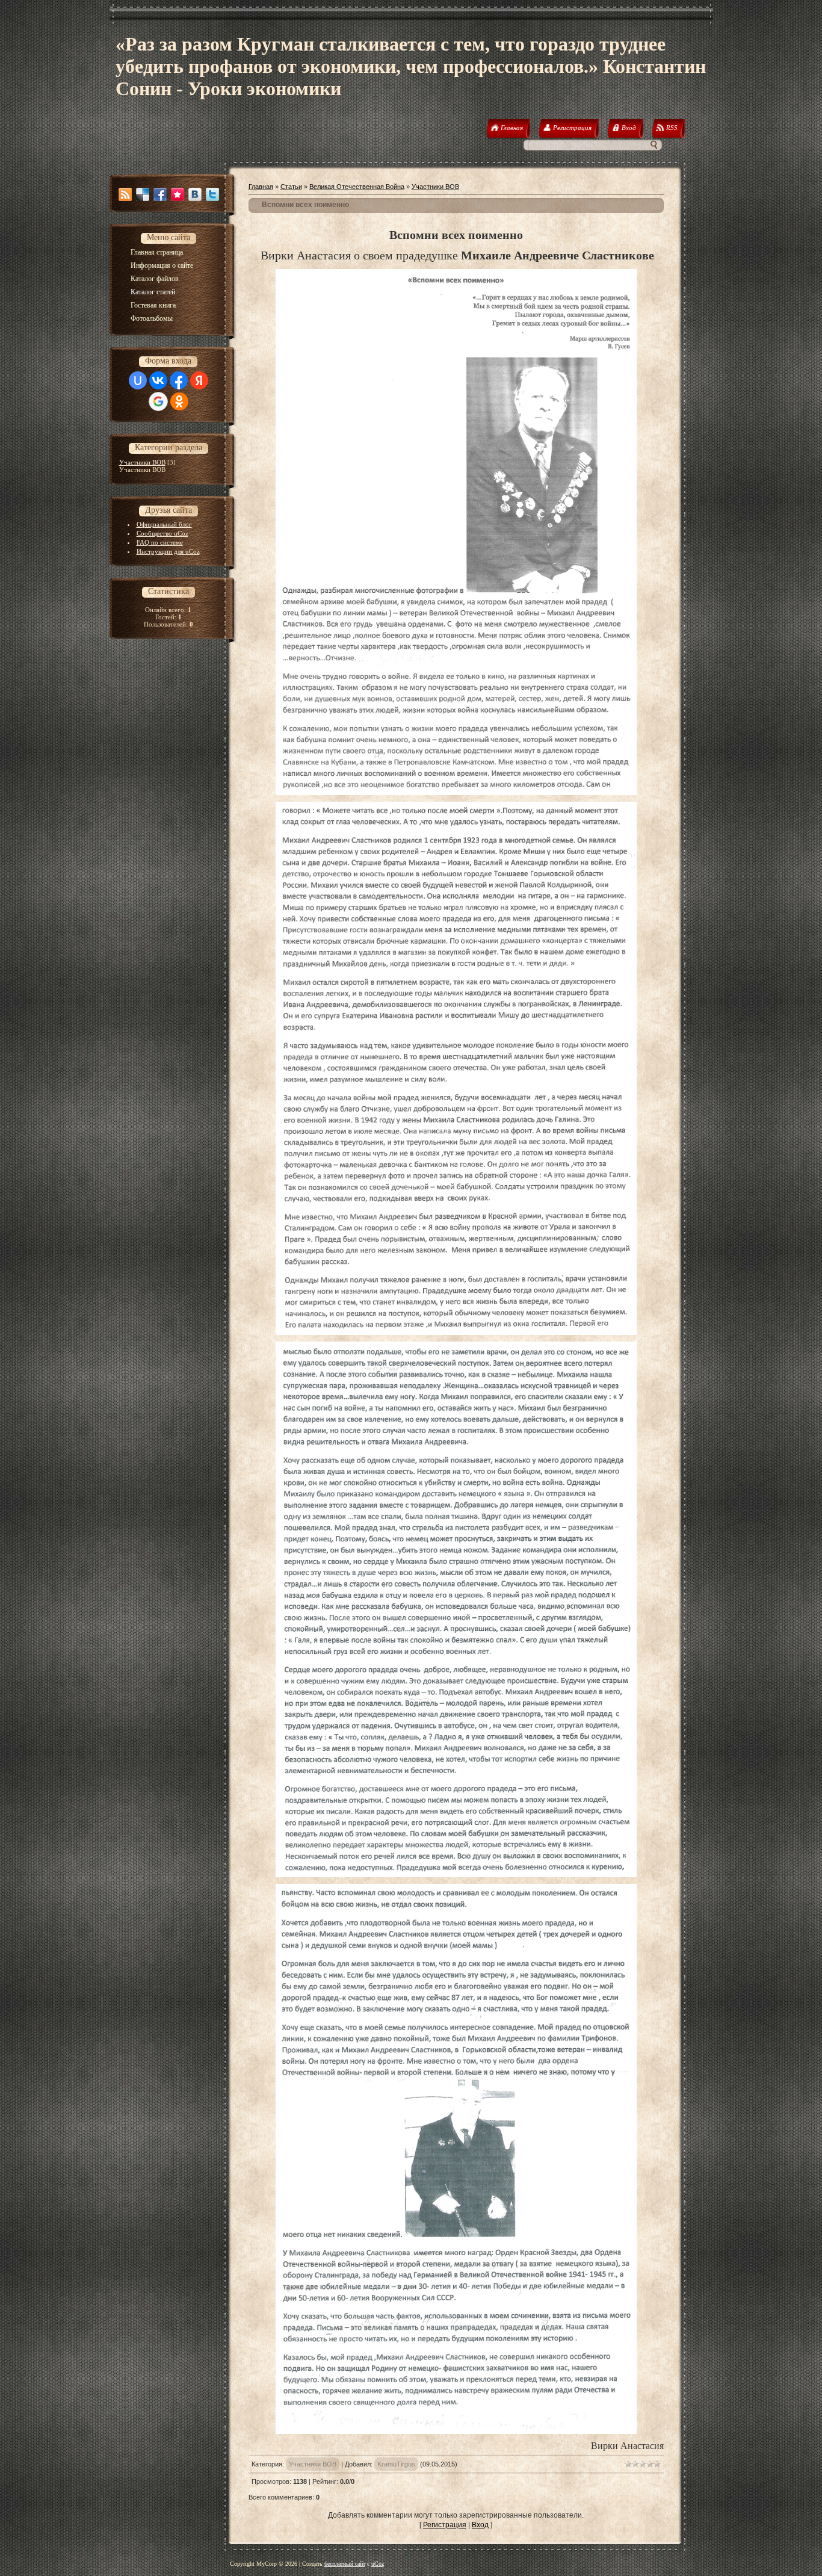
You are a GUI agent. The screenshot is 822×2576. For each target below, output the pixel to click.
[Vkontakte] (195, 194)
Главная (261, 187)
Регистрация (445, 2525)
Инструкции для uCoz (168, 551)
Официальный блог (164, 524)
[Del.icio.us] (143, 194)
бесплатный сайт (345, 2564)
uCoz (378, 2564)
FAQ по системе (160, 542)
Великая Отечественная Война (357, 187)
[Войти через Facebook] (179, 380)
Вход (480, 2525)
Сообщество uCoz (162, 533)
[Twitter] (212, 194)
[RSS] (125, 194)
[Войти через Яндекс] (199, 380)
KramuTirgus (396, 2464)
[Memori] (178, 194)
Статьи (291, 187)
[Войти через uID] (138, 380)
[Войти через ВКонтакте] (158, 380)
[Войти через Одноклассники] (179, 401)
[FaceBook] (160, 194)
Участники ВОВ (142, 462)
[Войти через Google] (158, 401)
